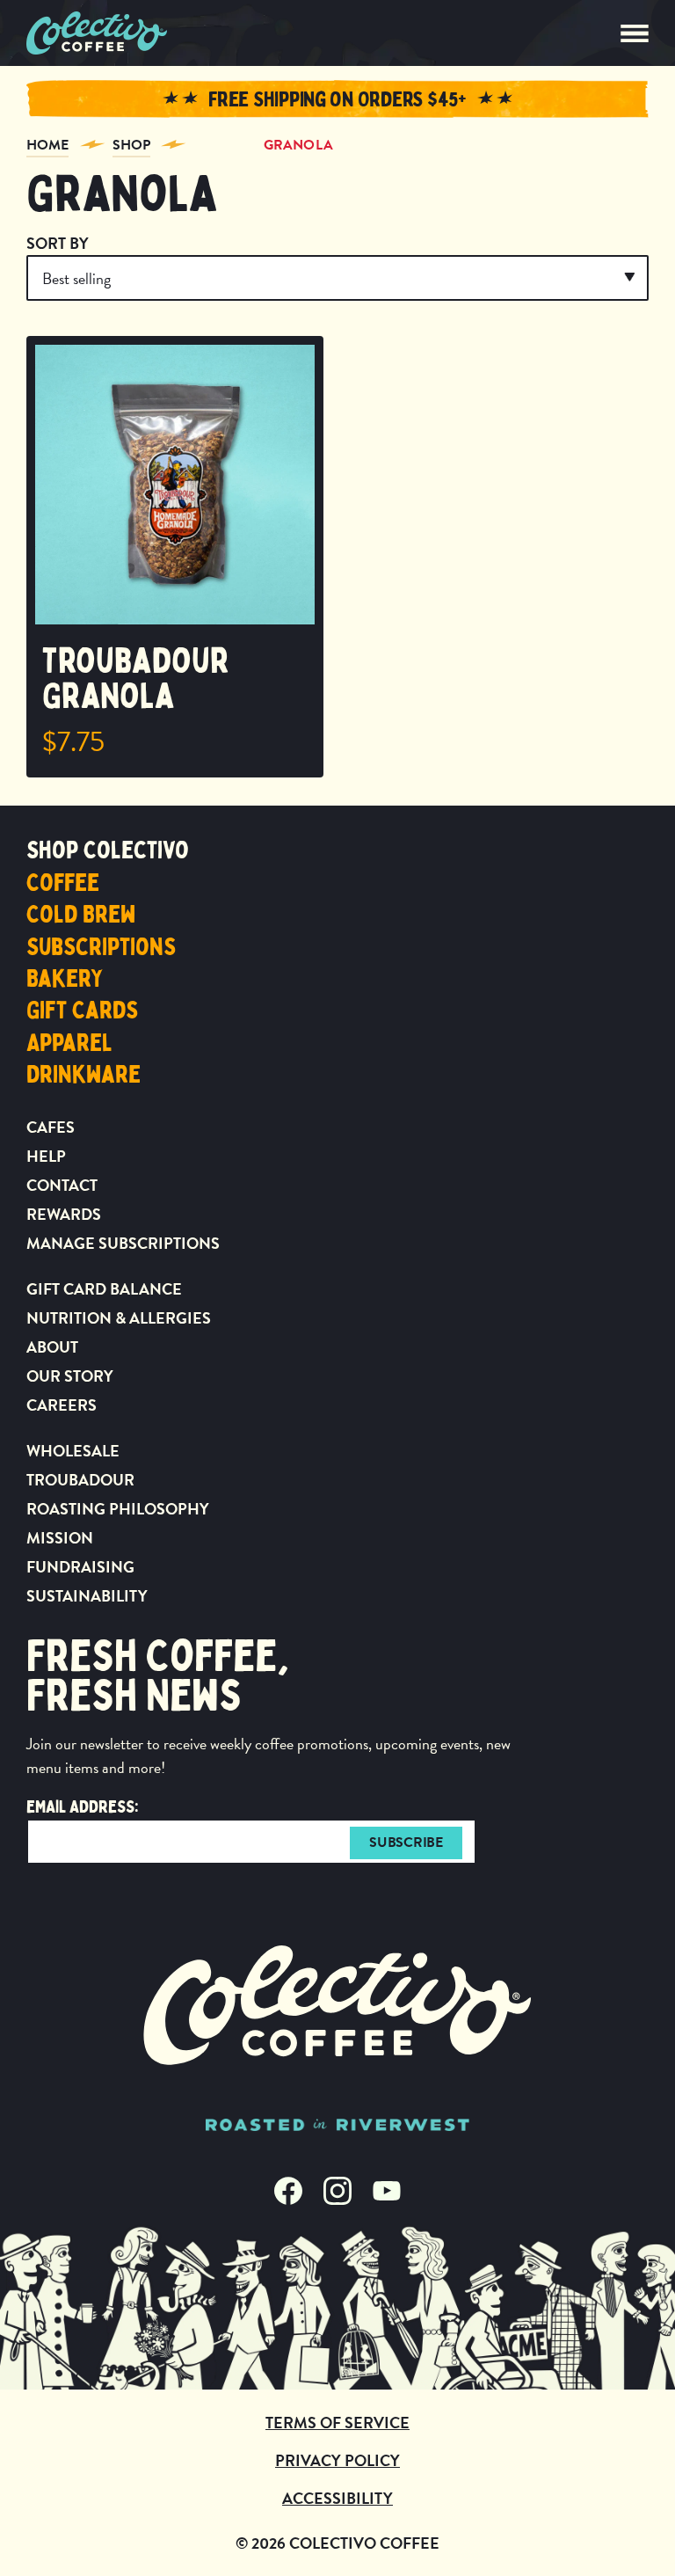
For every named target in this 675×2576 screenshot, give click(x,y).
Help (46, 1156)
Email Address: (83, 1807)
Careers (62, 1405)
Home (47, 145)
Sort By (58, 243)
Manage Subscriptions (123, 1243)
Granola (298, 145)
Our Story (70, 1376)
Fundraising (80, 1567)
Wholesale (73, 1451)
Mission (60, 1538)
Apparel (69, 1043)
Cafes (51, 1127)
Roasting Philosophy (118, 1509)
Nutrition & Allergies (119, 1318)
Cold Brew (81, 915)
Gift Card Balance (104, 1289)
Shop (131, 145)
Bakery (65, 979)
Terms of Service (337, 2423)
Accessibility (337, 2498)
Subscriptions (101, 947)
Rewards (64, 1214)
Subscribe (406, 1843)
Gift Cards (82, 1011)
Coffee (63, 883)
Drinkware (83, 1075)
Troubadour (80, 1480)
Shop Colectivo (108, 850)
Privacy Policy (337, 2460)
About (52, 1347)
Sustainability (87, 1596)
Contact (62, 1185)
